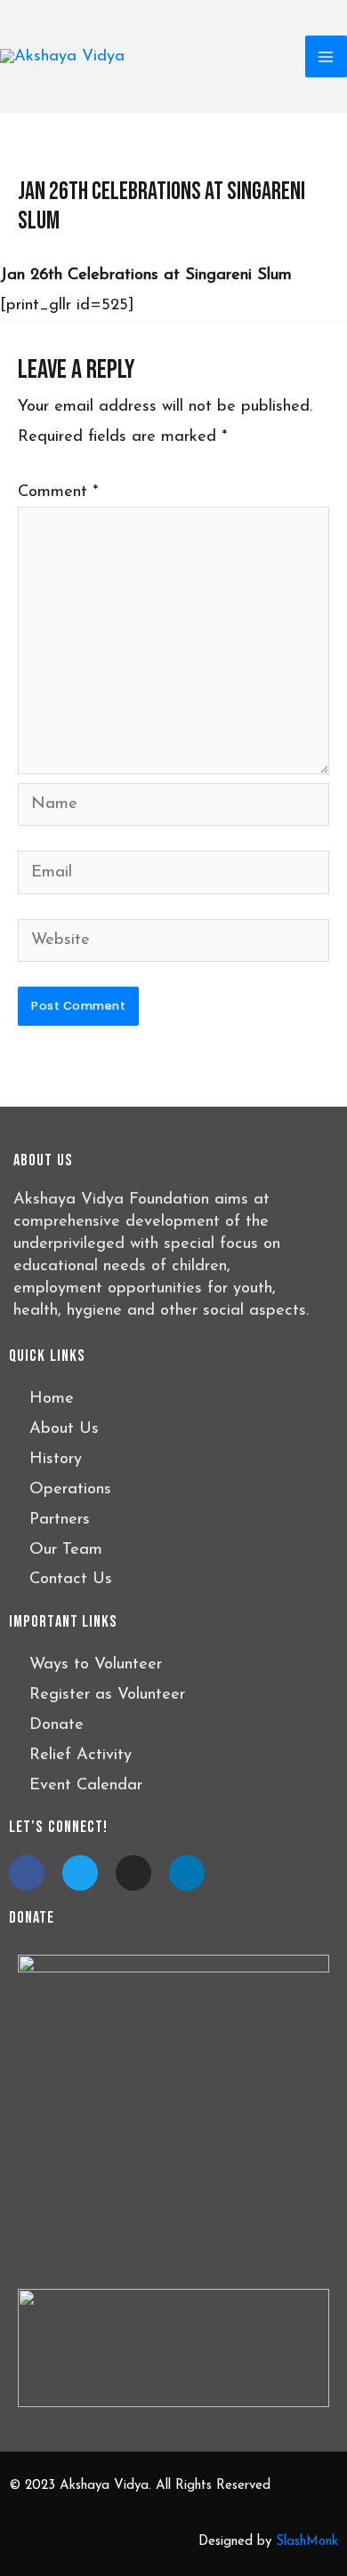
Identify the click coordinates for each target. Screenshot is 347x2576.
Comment (58, 492)
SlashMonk (307, 2542)
